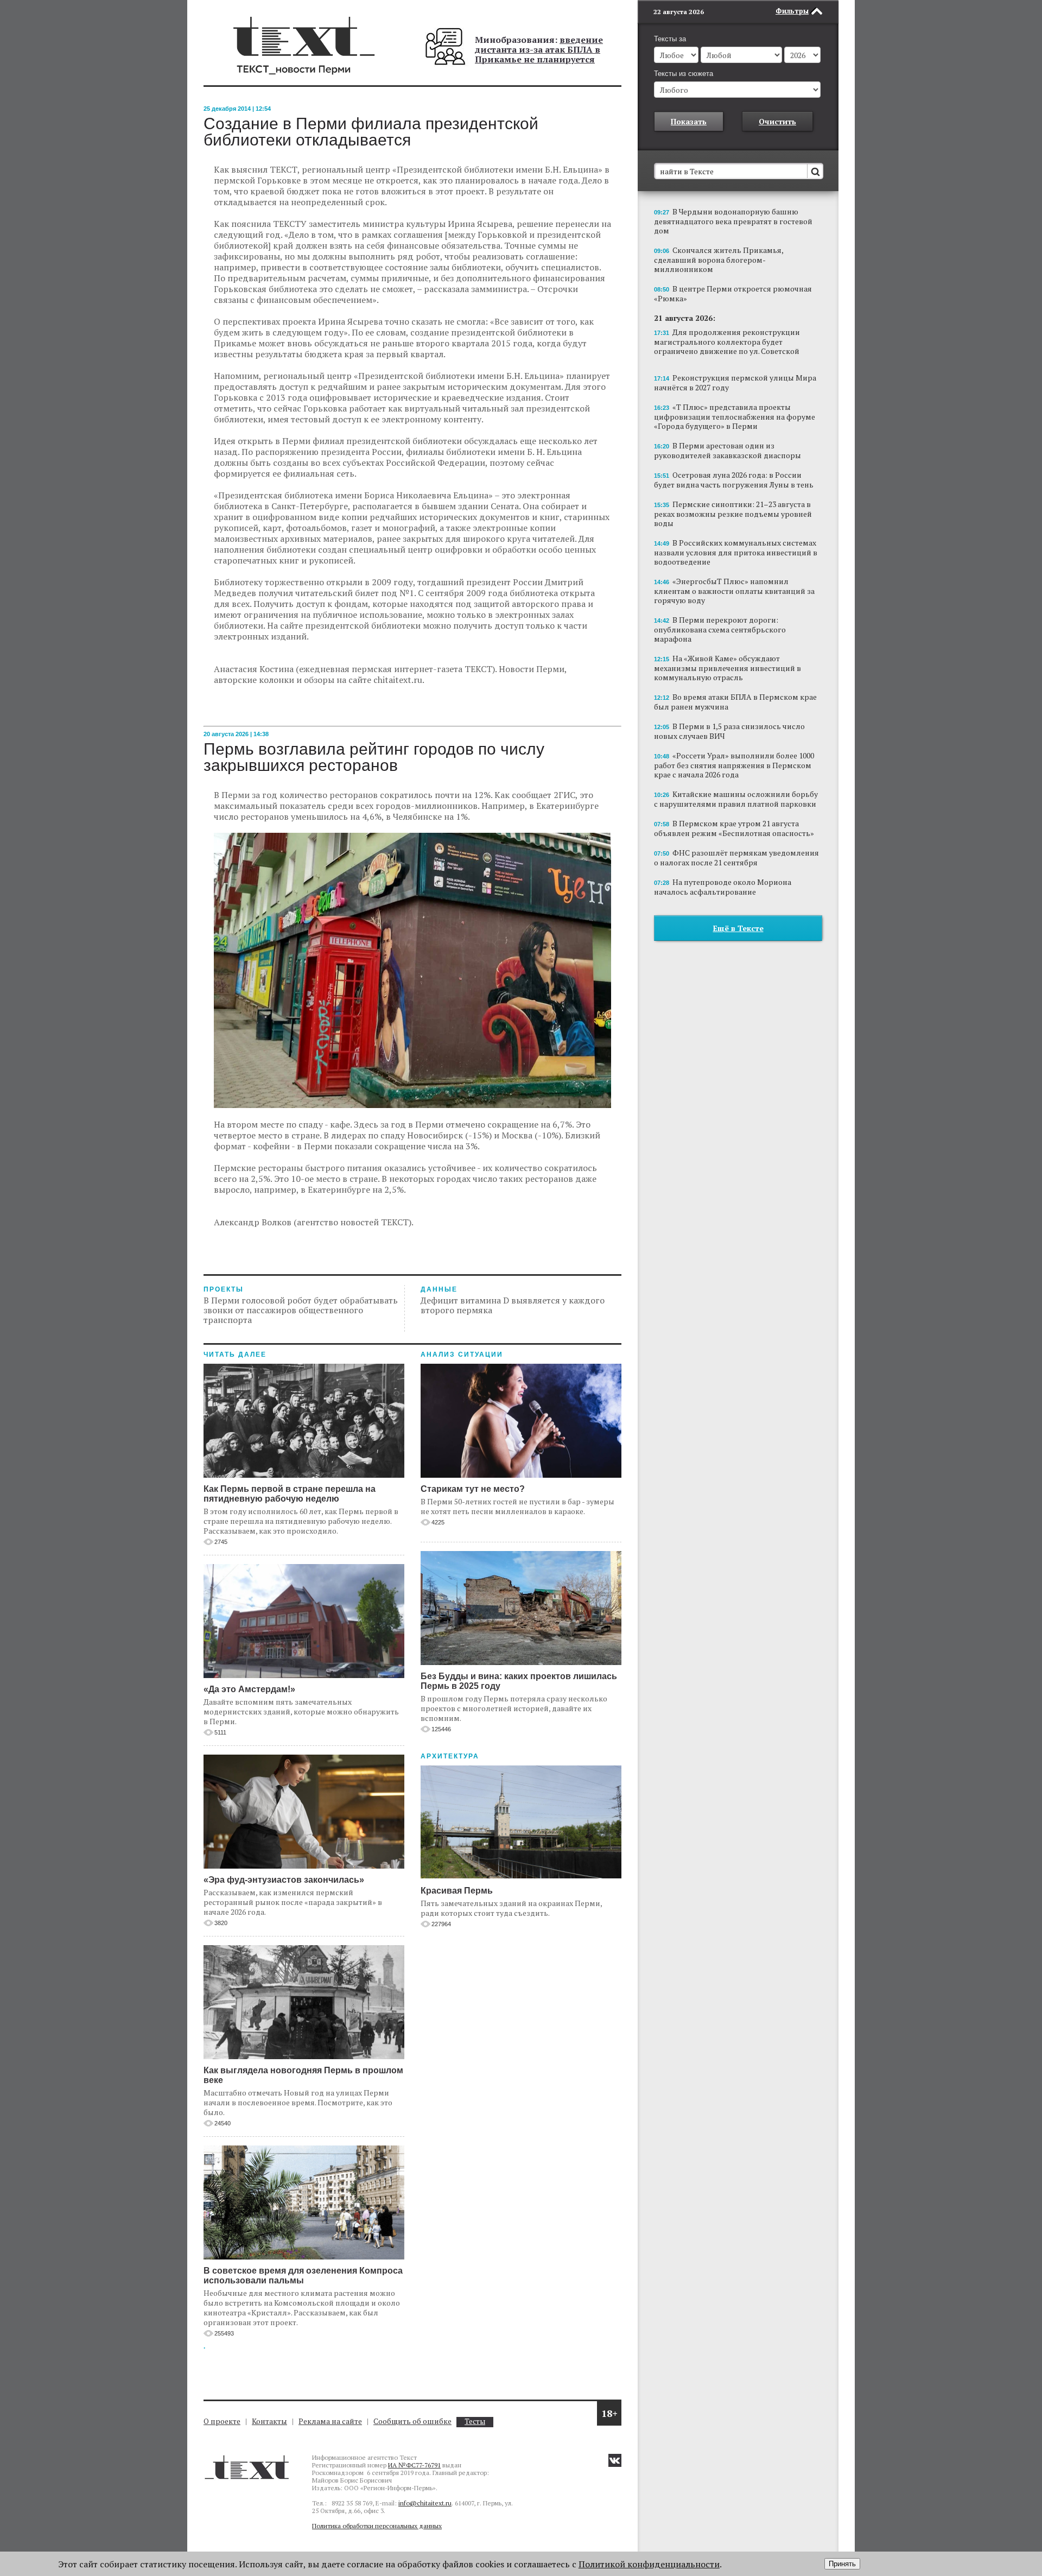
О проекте (222, 2421)
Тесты (475, 2422)
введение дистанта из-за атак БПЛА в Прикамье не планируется (539, 49)
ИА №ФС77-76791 (414, 2465)
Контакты (269, 2421)
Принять (842, 2564)
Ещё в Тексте (738, 928)
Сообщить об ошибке (412, 2421)
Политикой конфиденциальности (649, 2564)
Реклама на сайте (330, 2421)
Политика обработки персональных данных (377, 2526)
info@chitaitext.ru (425, 2503)
